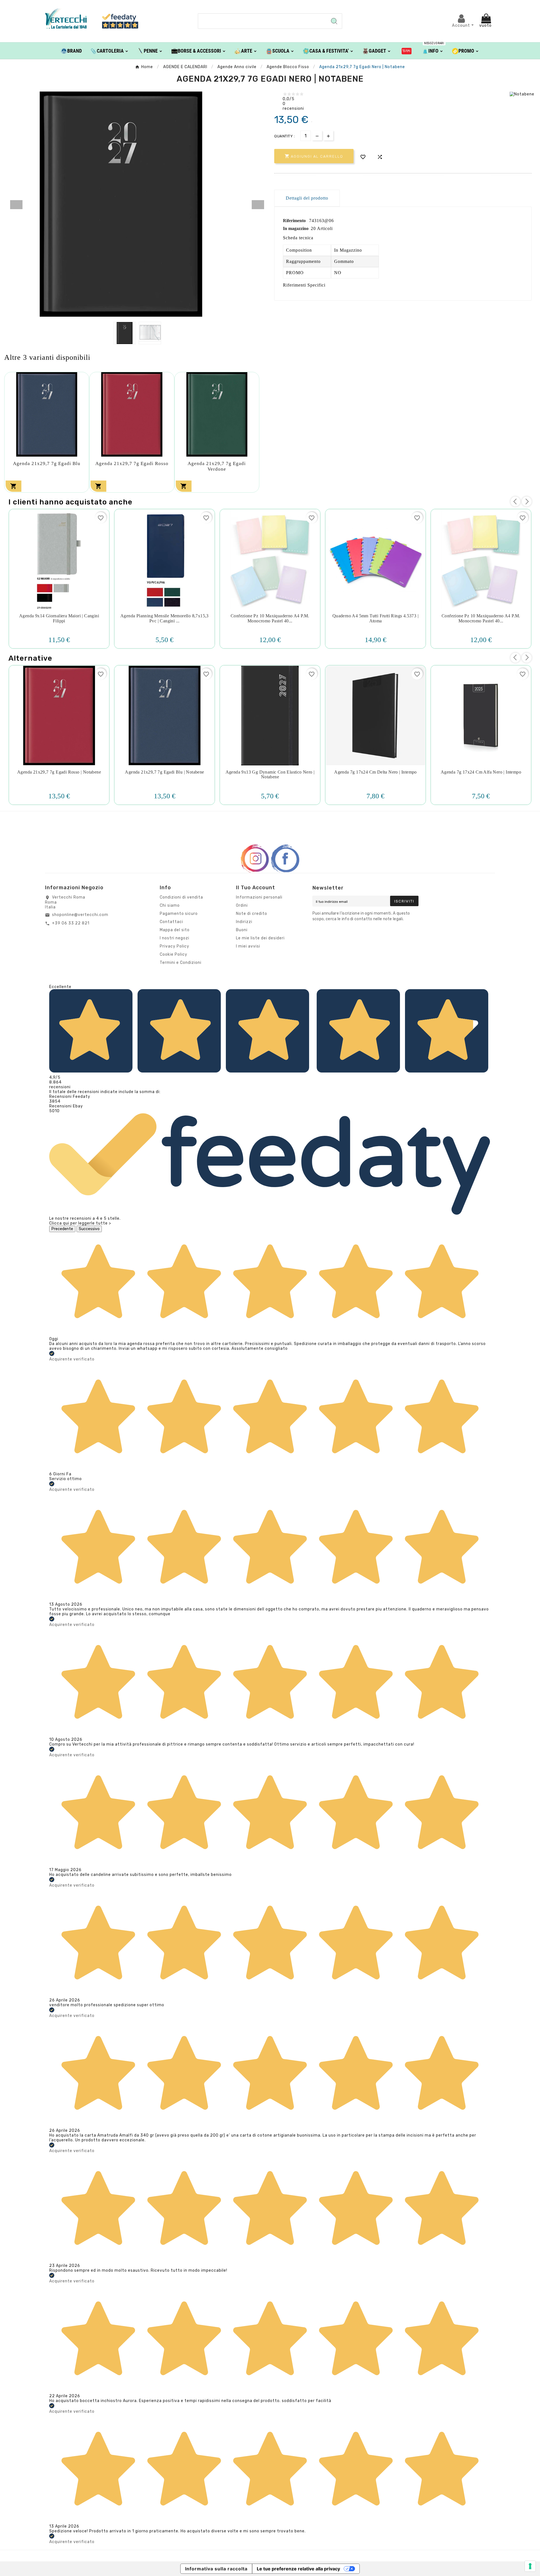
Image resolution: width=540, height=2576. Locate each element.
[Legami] (407, 51)
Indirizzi (244, 922)
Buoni (242, 930)
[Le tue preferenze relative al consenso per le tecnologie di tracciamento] (530, 2566)
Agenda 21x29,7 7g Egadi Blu (47, 463)
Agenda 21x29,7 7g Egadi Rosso (132, 463)
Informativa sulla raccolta (216, 2569)
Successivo (89, 1229)
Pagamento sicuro (179, 914)
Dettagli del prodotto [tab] (307, 198)
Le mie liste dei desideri (260, 938)
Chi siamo (170, 905)
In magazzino (296, 228)
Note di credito (252, 914)
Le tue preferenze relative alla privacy (298, 2569)
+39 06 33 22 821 (71, 923)
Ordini (242, 905)
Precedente (62, 1229)
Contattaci (171, 922)
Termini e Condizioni (181, 963)
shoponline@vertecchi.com (80, 915)
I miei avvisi (248, 946)
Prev (16, 205)
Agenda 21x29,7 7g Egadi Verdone (217, 466)
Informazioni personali (259, 897)
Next (258, 205)
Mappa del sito (175, 930)
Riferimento (295, 221)
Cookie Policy (174, 954)
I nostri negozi (175, 938)
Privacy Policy (175, 946)
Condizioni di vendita (181, 897)
